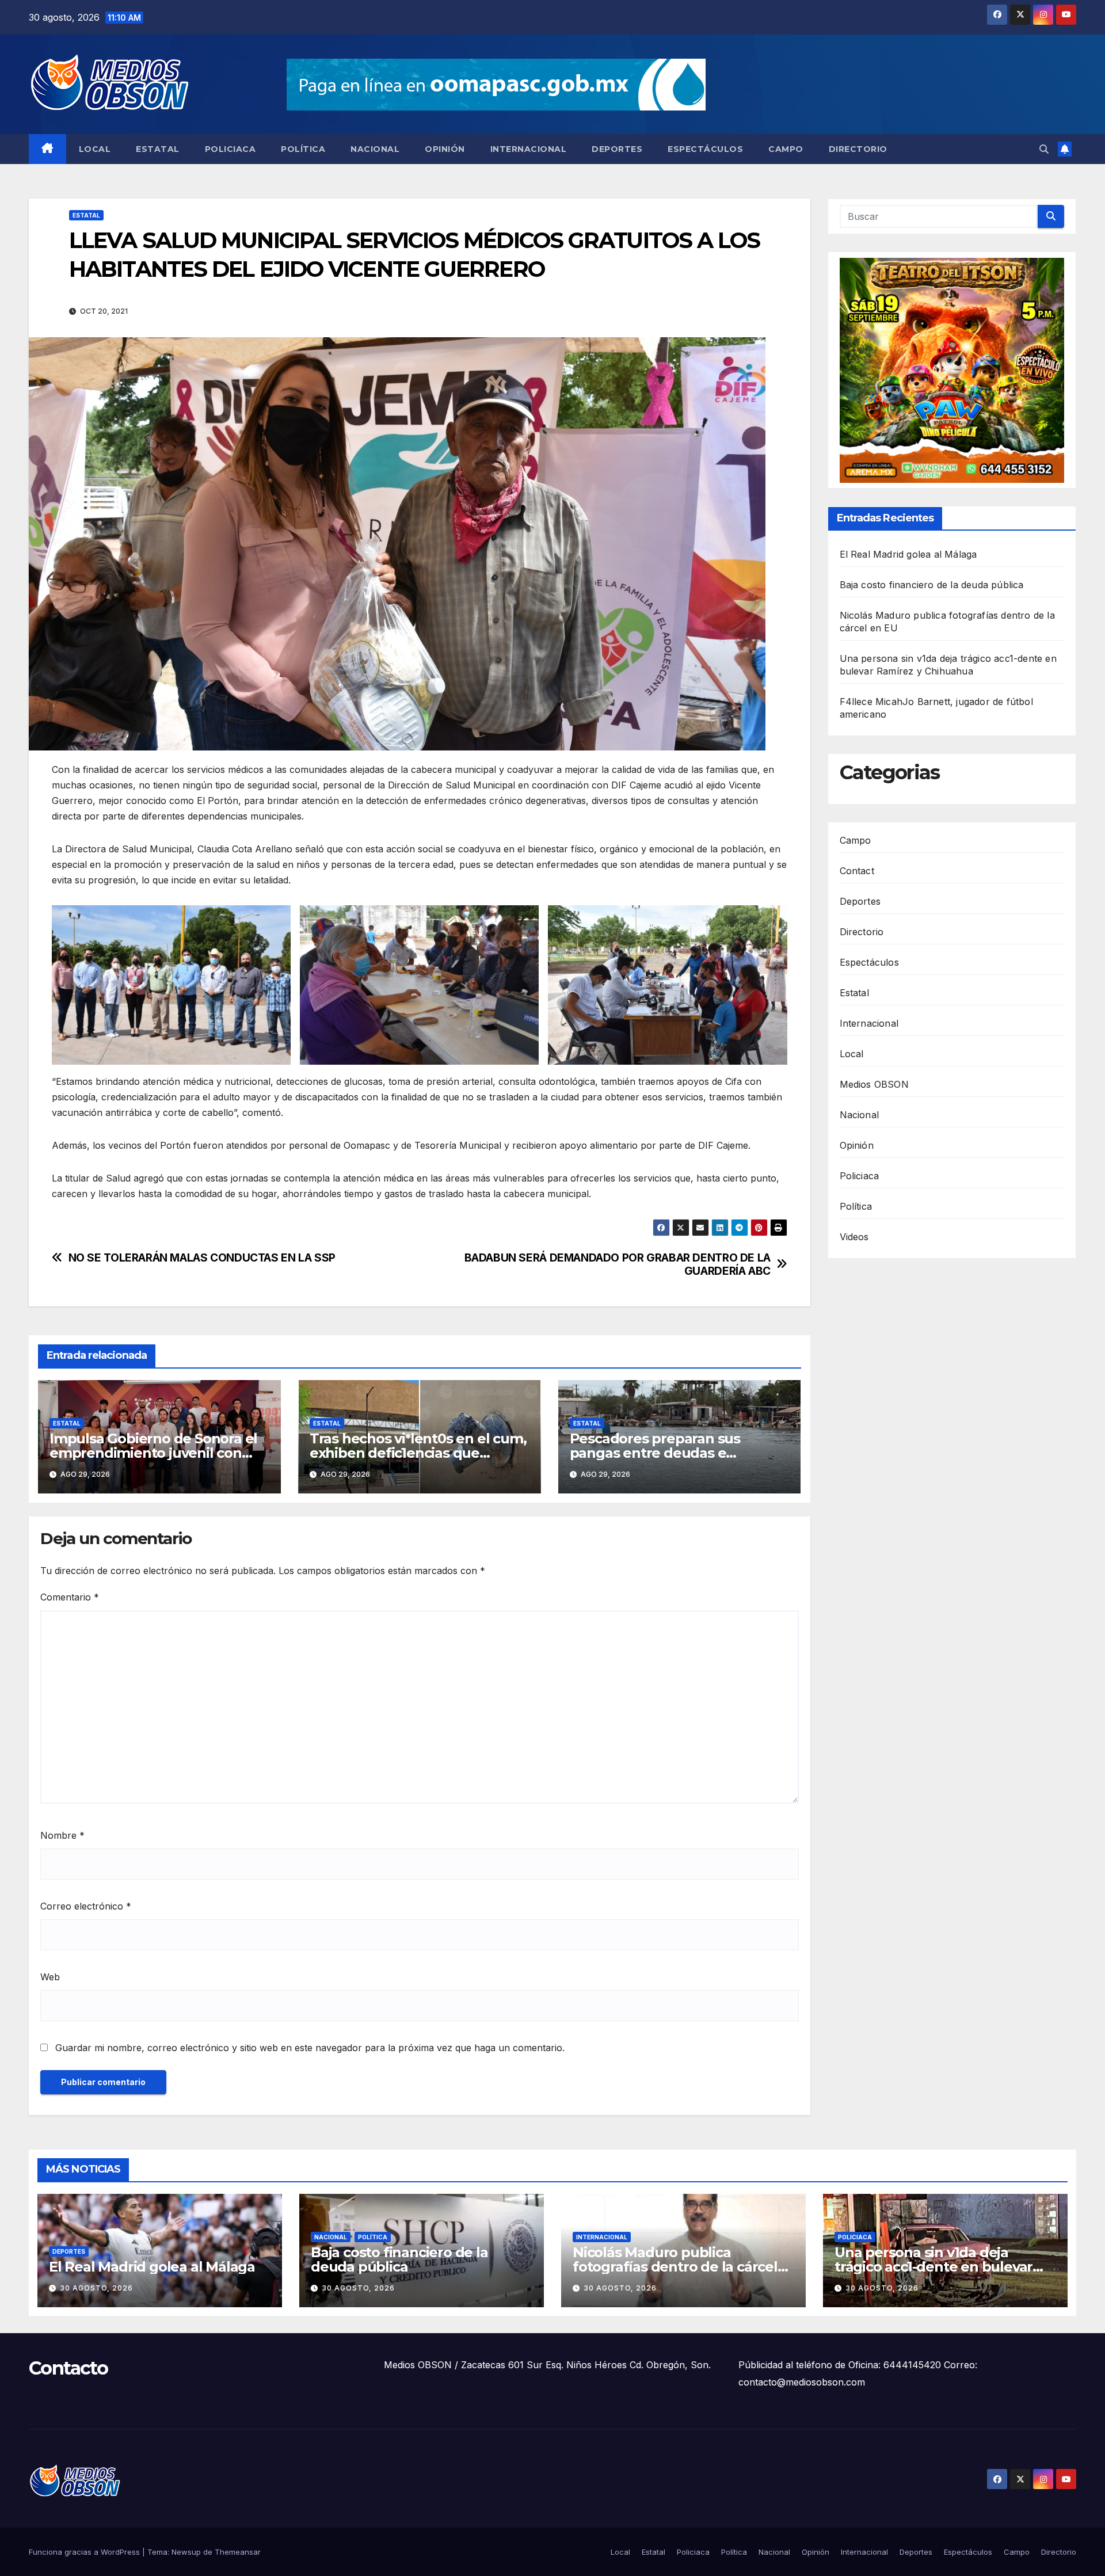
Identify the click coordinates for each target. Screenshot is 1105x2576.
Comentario (70, 1597)
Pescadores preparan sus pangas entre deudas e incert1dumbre (655, 1453)
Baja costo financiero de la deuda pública (932, 585)
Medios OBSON (874, 1084)
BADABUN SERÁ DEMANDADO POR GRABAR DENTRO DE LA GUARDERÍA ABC (618, 1264)
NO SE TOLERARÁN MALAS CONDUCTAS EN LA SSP (202, 1258)
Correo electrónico (86, 1906)
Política (303, 149)
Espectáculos (705, 149)
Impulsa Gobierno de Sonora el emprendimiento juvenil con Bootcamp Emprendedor (153, 1453)
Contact (857, 871)
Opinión (445, 149)
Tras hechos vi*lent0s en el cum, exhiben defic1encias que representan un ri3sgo (418, 1453)
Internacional (529, 149)
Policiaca (230, 149)
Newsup (186, 2552)
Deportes (617, 149)
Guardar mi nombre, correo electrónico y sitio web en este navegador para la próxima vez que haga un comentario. (310, 2048)
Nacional (375, 149)
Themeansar (238, 2552)
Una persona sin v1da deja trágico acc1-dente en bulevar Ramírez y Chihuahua (933, 2267)
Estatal (158, 149)
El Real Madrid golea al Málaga (908, 555)
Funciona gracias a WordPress (85, 2552)
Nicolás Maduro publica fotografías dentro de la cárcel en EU (675, 2267)
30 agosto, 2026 (96, 2288)
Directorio (858, 149)
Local (95, 149)
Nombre (62, 1835)
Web (50, 1977)
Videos (854, 1237)
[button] (1044, 149)
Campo (786, 149)
